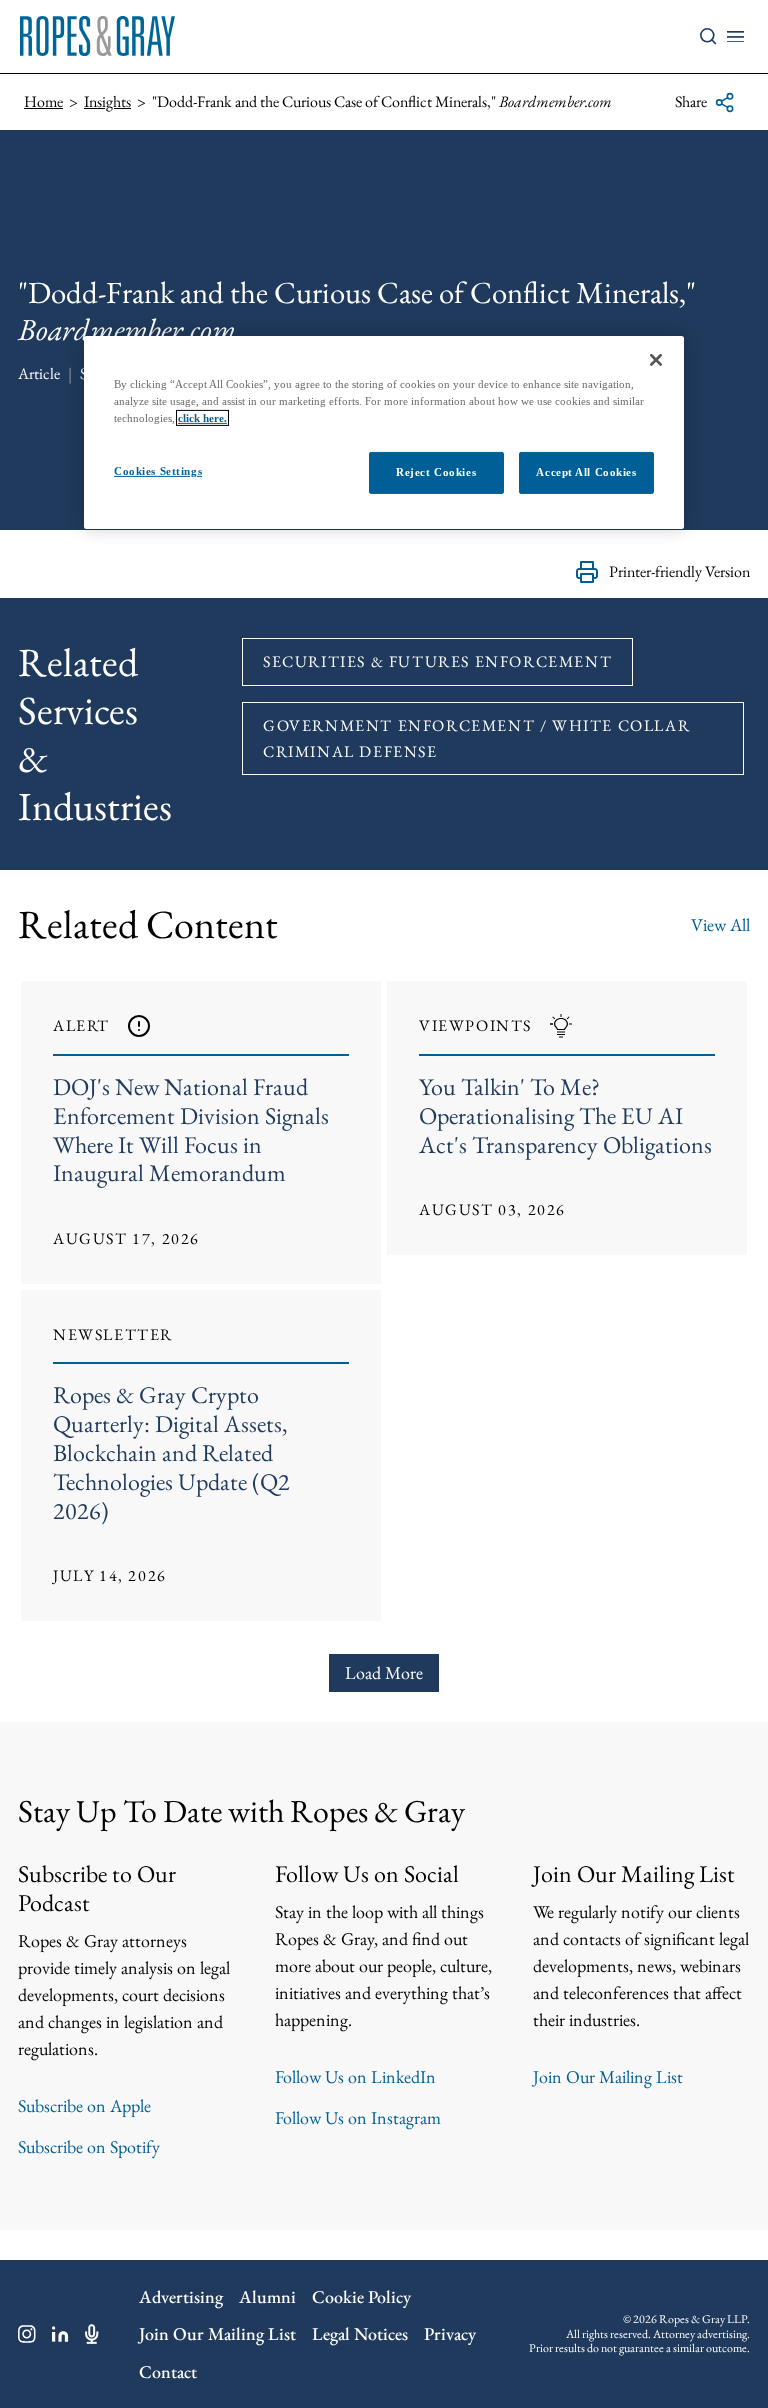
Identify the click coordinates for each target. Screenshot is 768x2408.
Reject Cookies (436, 472)
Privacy (450, 2333)
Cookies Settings (158, 471)
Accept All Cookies (586, 472)
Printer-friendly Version (679, 571)
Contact (168, 2371)
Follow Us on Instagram (358, 2117)
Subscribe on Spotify (89, 2146)
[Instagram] (27, 2334)
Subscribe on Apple (84, 2105)
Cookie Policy (361, 2296)
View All (720, 924)
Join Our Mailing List (608, 2076)
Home (43, 101)
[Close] (656, 360)
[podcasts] (92, 2334)
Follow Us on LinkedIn (355, 2076)
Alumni (267, 2296)
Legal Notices (360, 2333)
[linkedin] (60, 2334)
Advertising (181, 2296)
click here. (202, 418)
